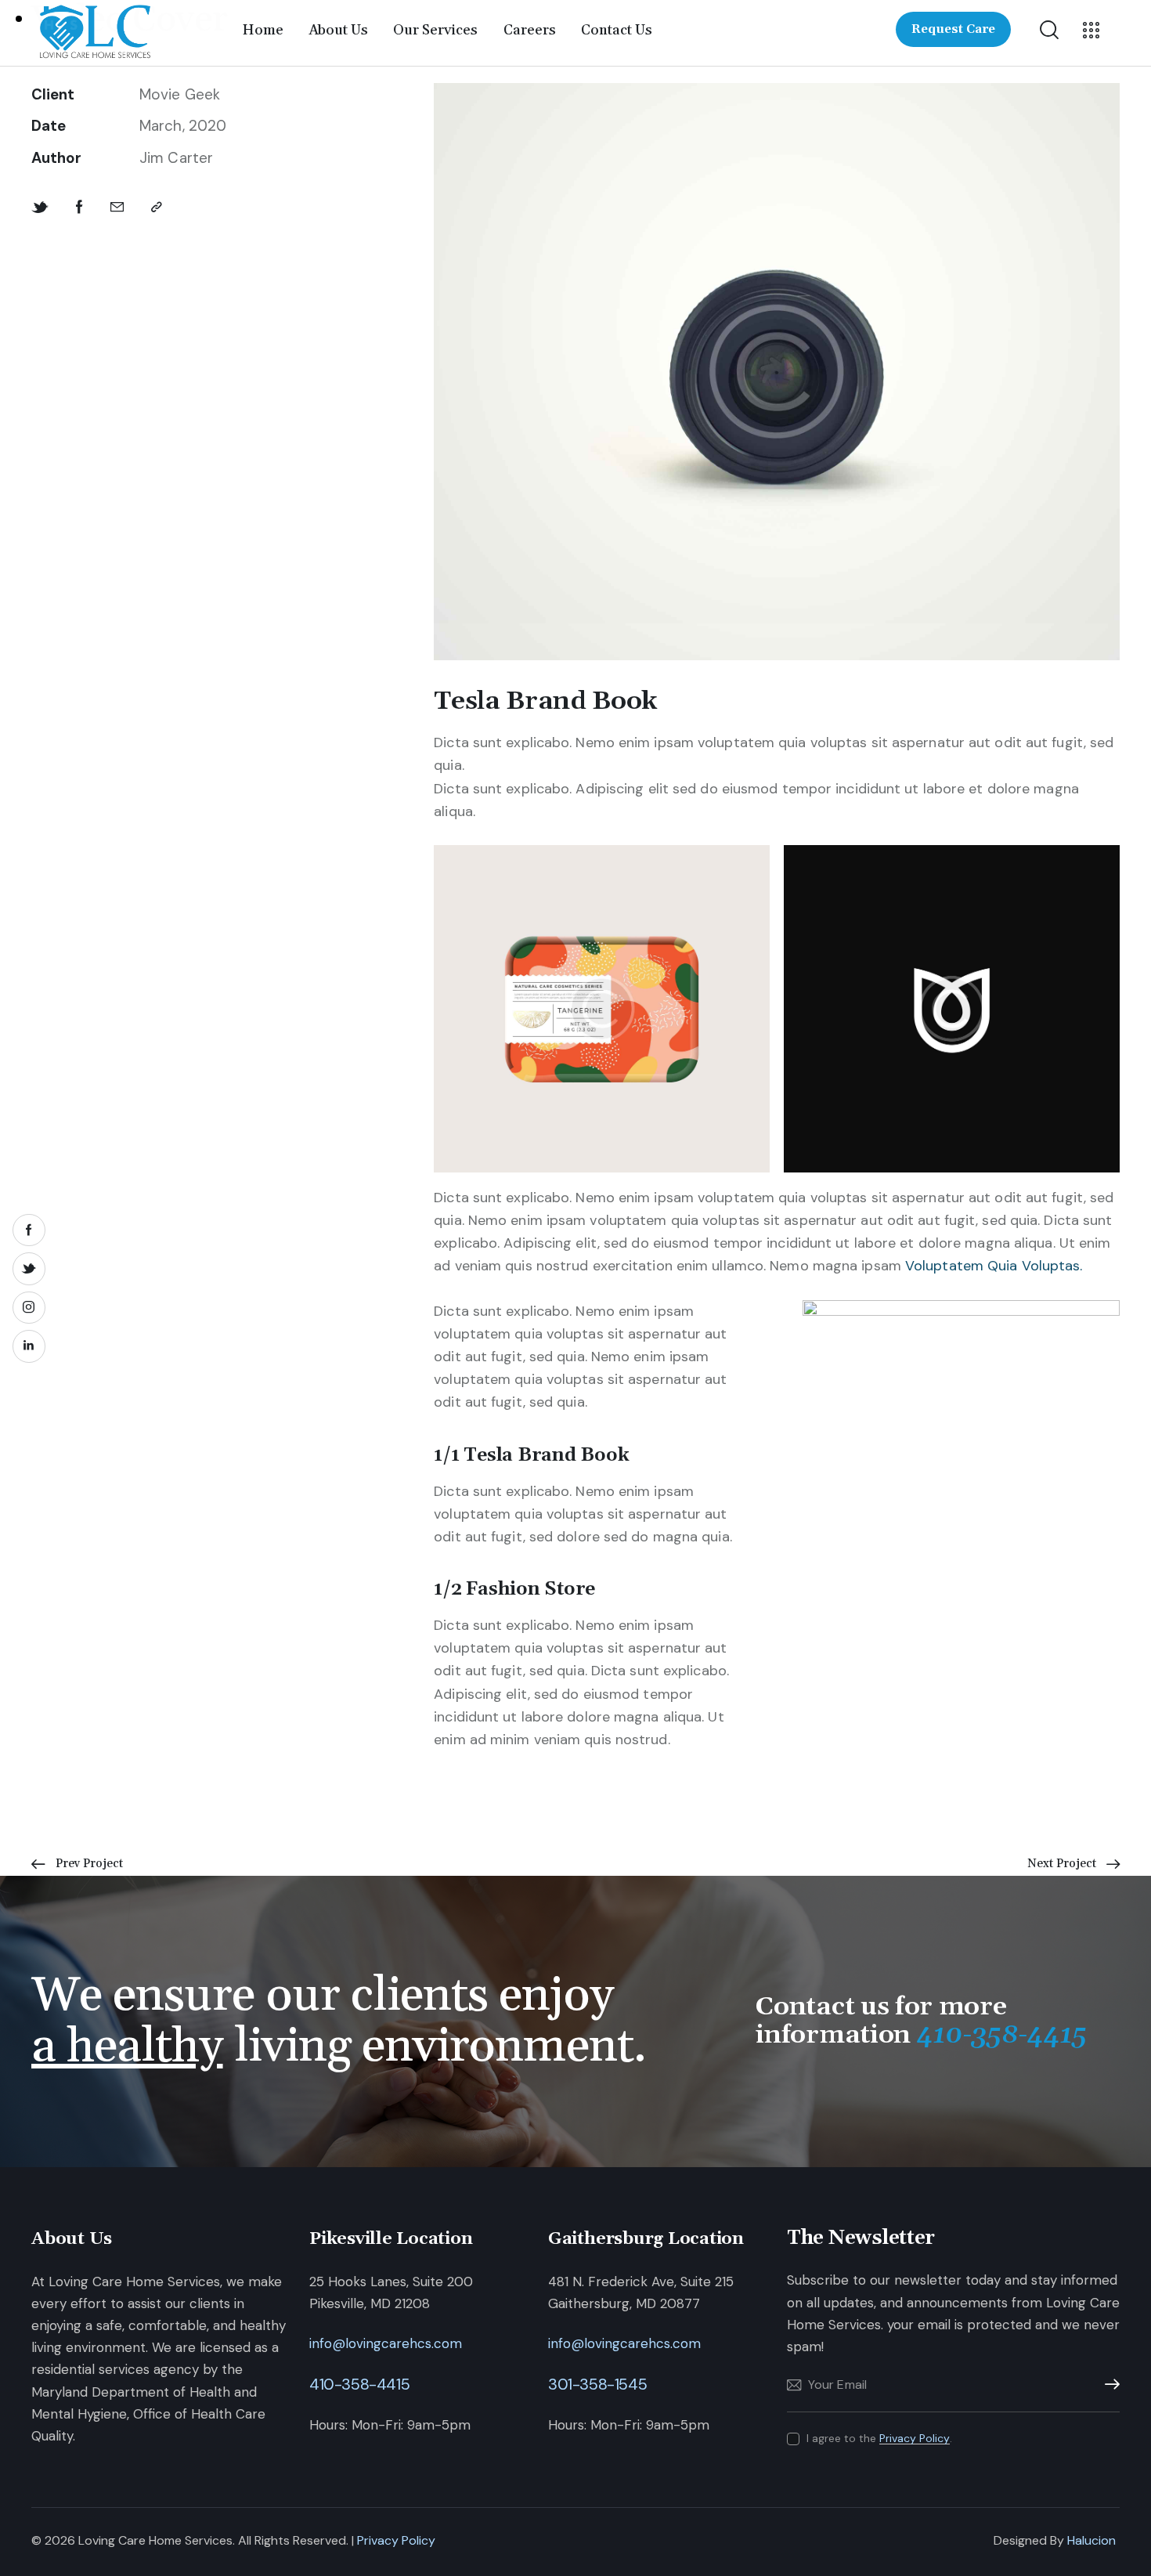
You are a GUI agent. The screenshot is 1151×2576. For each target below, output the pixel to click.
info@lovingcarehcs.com (386, 2343)
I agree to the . (879, 2438)
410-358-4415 (359, 2384)
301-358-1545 (597, 2384)
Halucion (1091, 2540)
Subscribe (1108, 2385)
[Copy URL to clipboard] (157, 207)
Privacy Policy (915, 2439)
